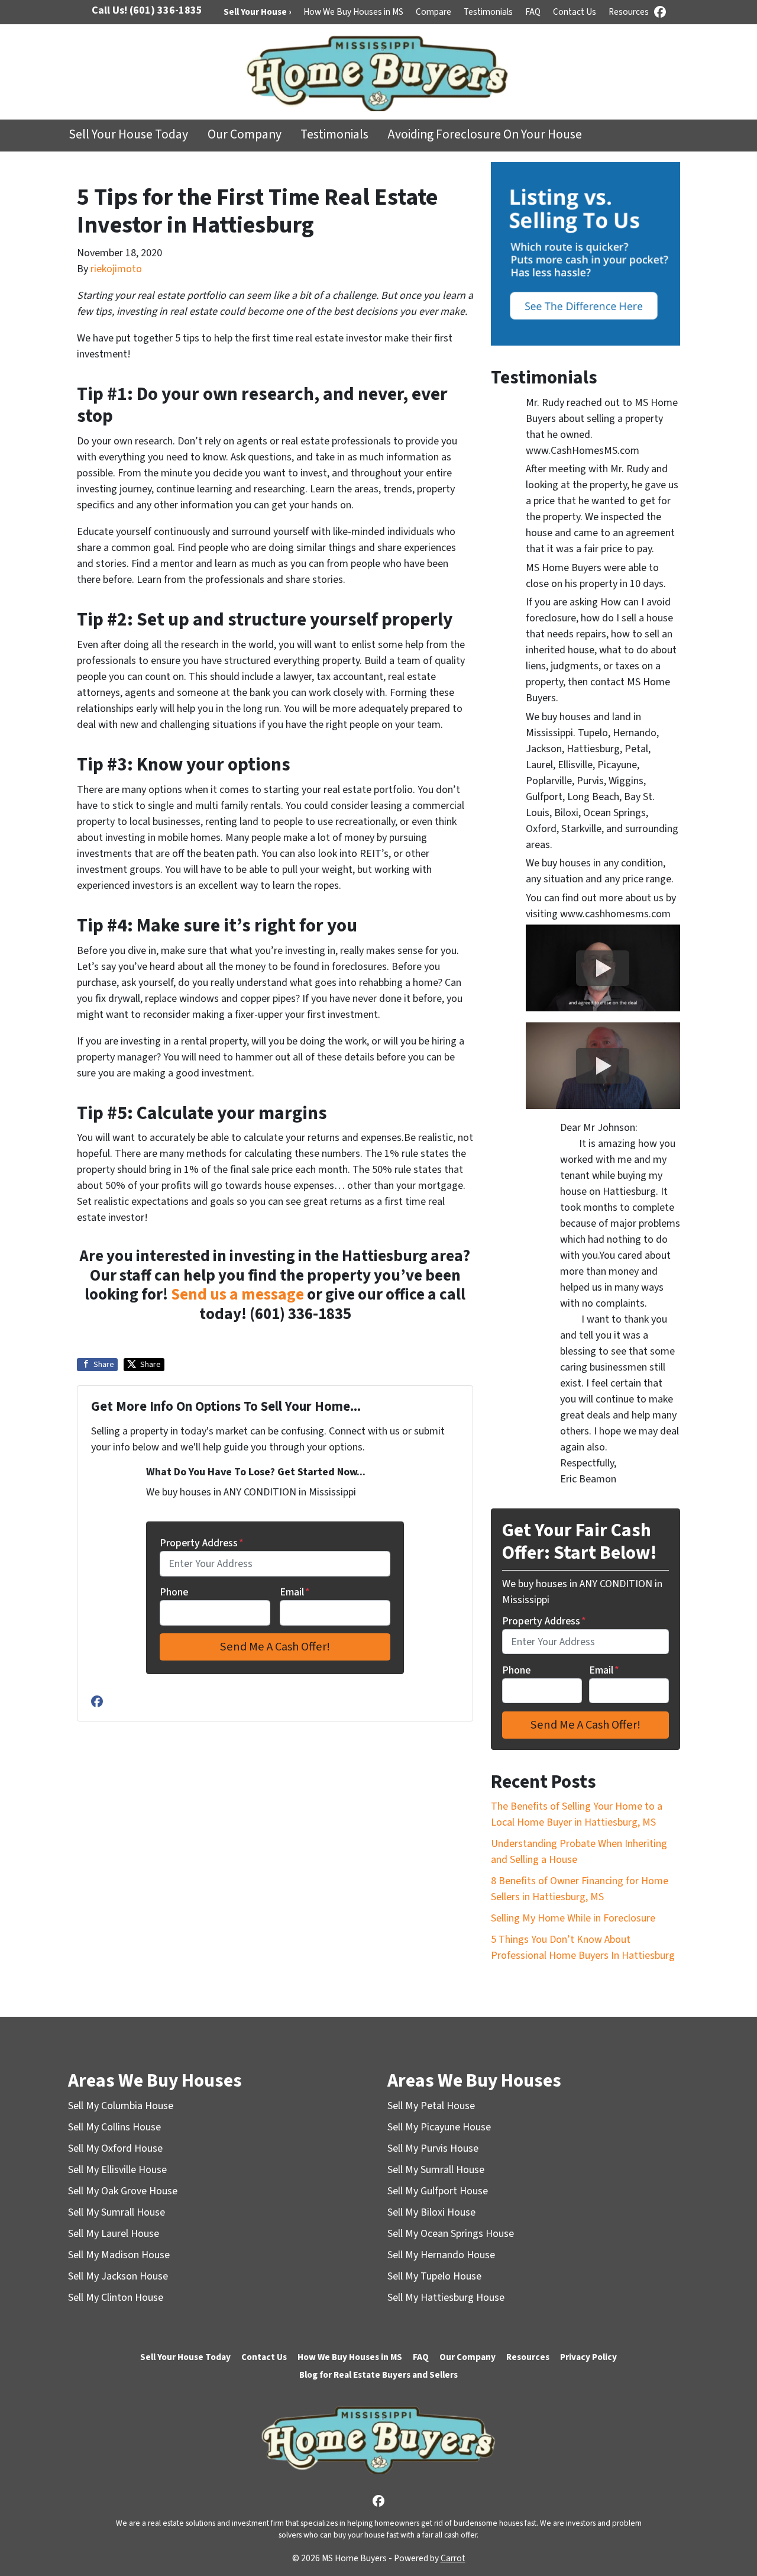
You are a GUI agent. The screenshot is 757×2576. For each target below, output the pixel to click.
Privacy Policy (588, 2357)
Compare (434, 12)
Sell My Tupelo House (434, 2276)
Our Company (245, 135)
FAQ (533, 12)
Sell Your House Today (128, 135)
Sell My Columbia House (121, 2106)
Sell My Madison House (119, 2255)
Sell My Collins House (114, 2127)
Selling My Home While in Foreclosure (573, 1918)
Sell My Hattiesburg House (446, 2298)
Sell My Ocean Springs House (451, 2234)
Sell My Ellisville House (117, 2170)
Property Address (202, 1543)
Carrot (453, 2558)
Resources (629, 12)
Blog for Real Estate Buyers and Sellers (378, 2375)
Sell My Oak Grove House (123, 2191)
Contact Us (575, 12)
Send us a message (237, 1295)
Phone (174, 1592)
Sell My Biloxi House (431, 2212)
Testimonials (488, 12)
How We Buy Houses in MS (353, 12)
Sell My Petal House (431, 2106)
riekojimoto (116, 269)
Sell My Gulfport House (438, 2191)
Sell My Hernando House (441, 2255)
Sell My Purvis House (433, 2148)
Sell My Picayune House (439, 2127)
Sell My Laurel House (114, 2234)
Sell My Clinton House (116, 2298)
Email (295, 1592)
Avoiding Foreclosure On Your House (485, 135)
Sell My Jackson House (118, 2276)
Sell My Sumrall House (117, 2212)
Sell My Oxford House (115, 2148)
